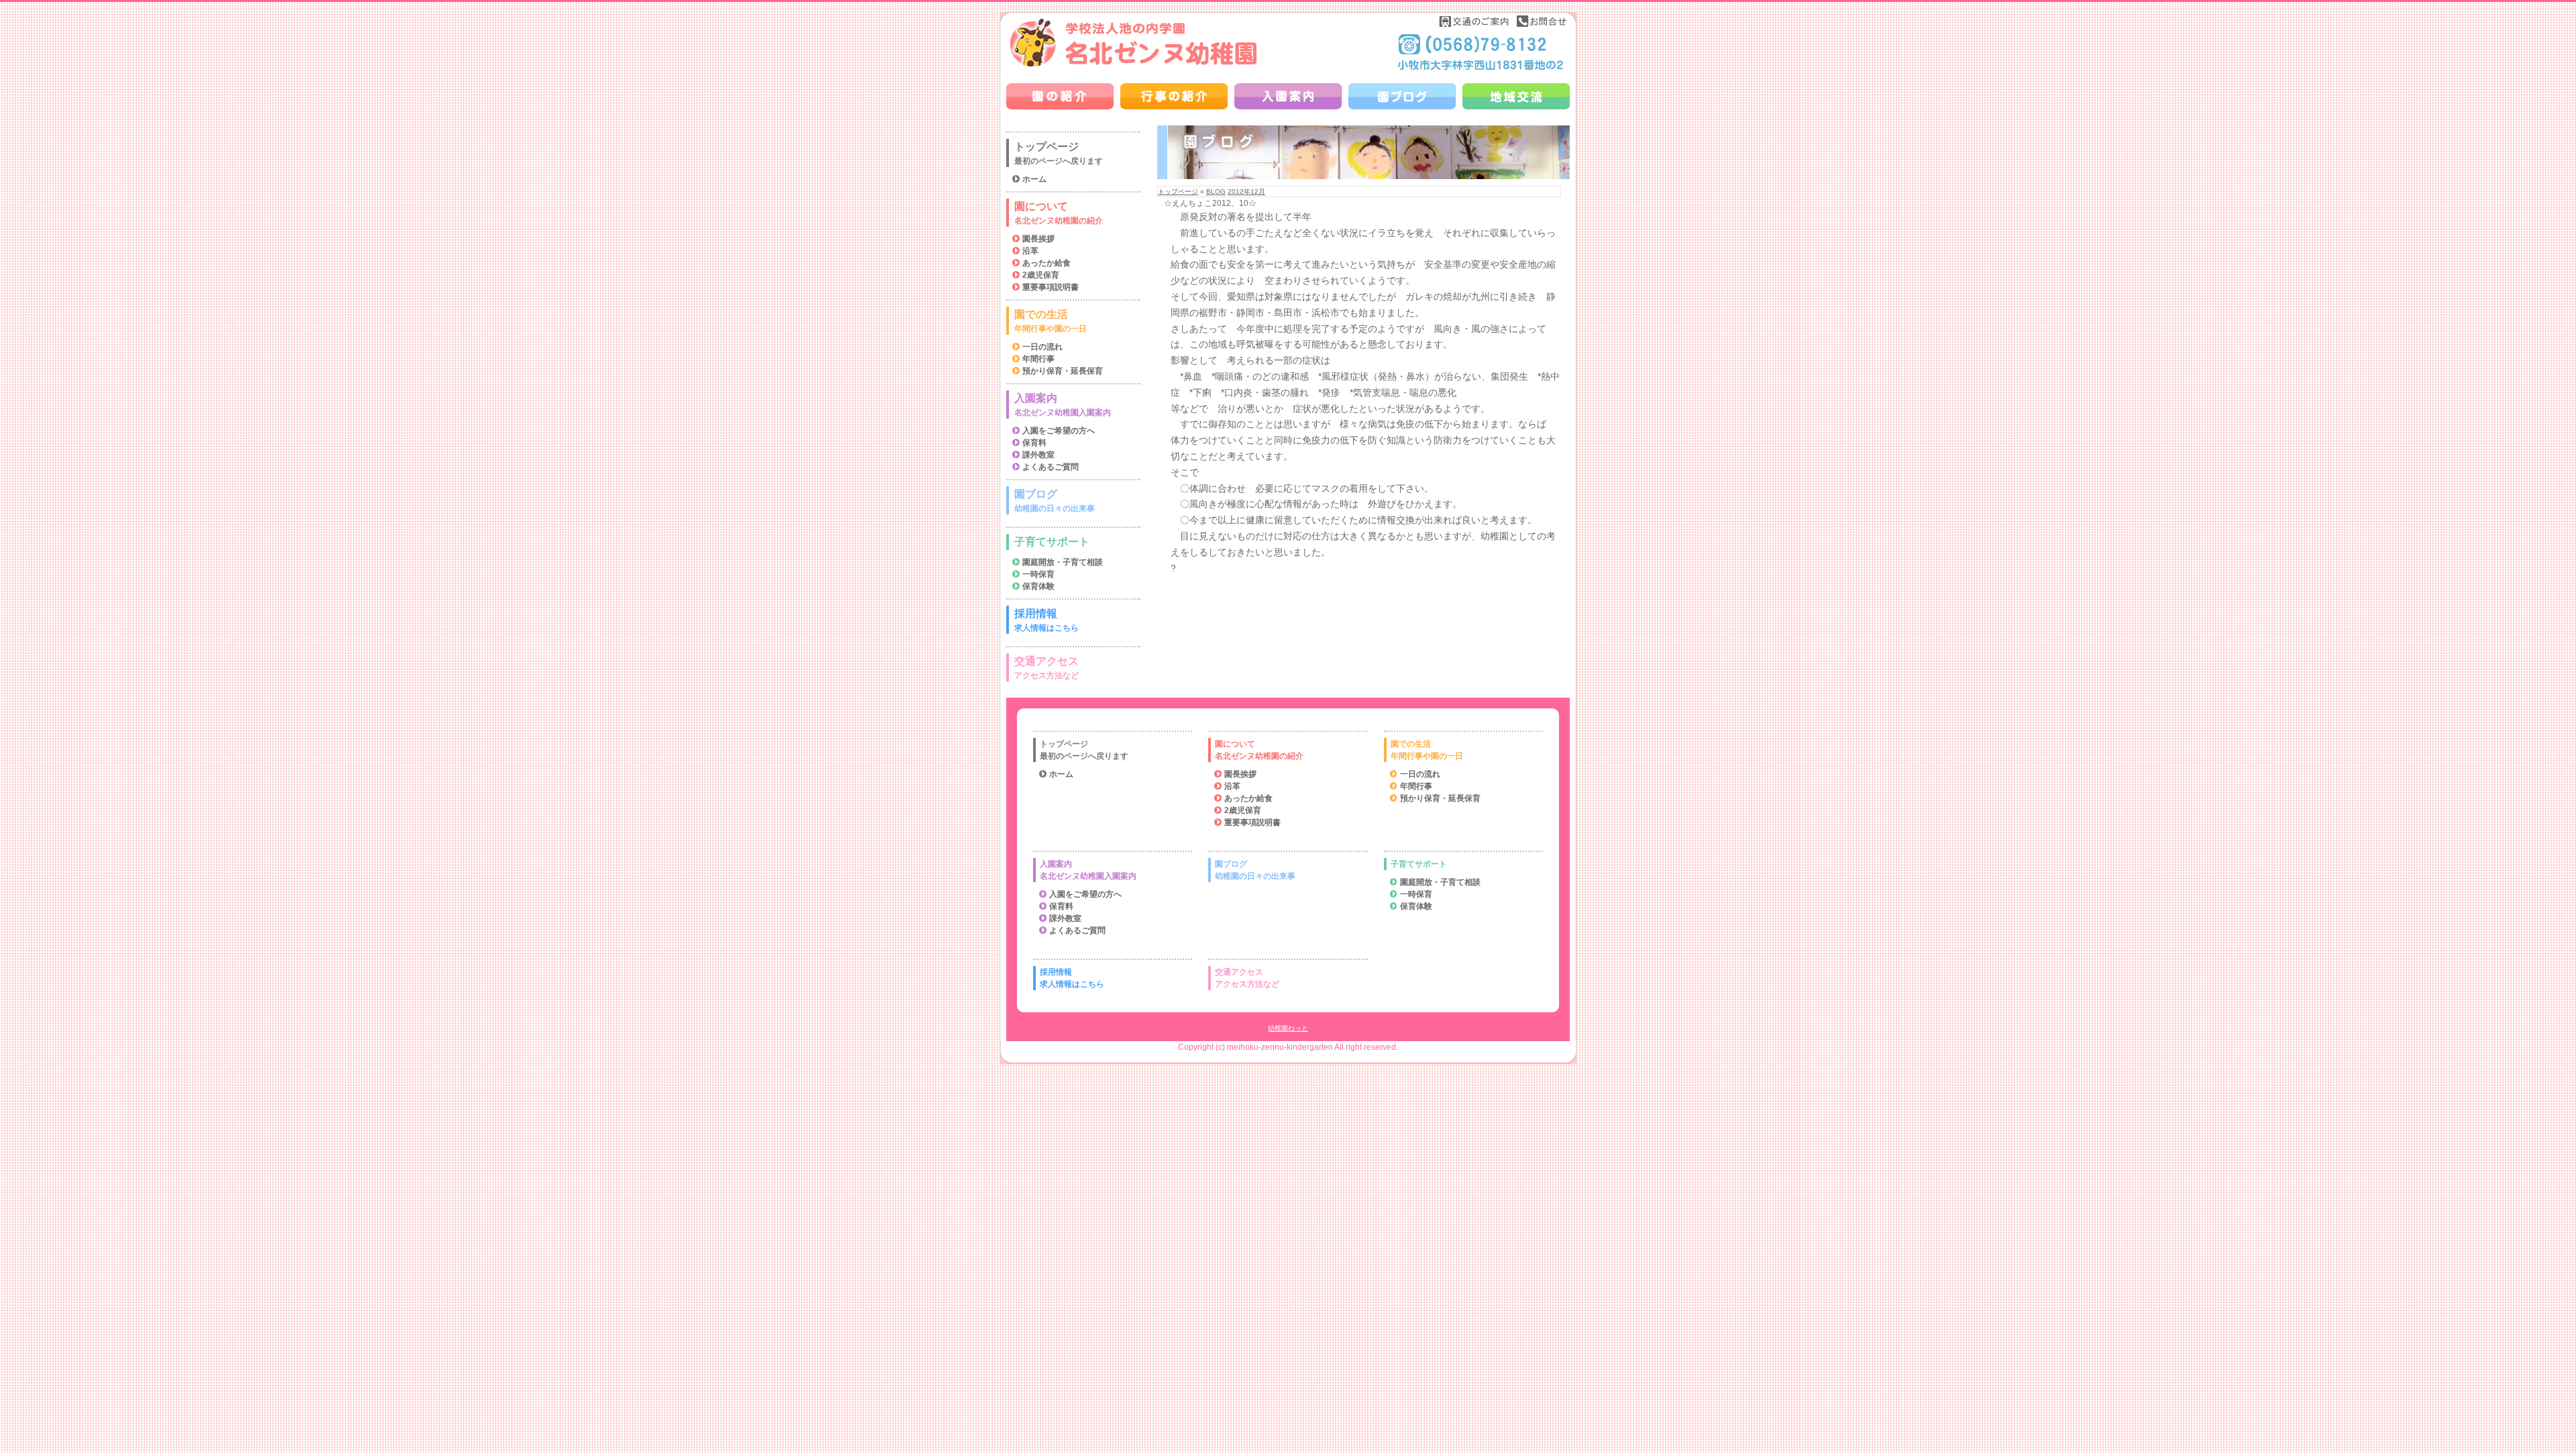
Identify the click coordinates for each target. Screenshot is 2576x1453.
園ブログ (1055, 501)
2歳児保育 (1041, 275)
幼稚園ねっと (1288, 1028)
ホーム (1034, 179)
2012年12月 (1246, 192)
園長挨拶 (1038, 239)
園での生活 (1051, 321)
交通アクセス (1046, 668)
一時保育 (1038, 574)
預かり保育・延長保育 (1063, 371)
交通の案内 (1474, 21)
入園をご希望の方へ (1059, 431)
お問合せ (1542, 21)
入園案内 (1063, 405)
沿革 (1030, 251)
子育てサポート (1052, 542)
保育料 (1034, 443)
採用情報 (1046, 620)
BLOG (1216, 192)
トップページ (1178, 192)
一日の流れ (1042, 347)
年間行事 (1038, 359)
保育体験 (1038, 586)
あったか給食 (1046, 263)
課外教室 (1038, 455)
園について (1059, 213)
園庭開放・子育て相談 (1063, 562)
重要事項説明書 (1051, 287)
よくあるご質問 (1051, 467)
